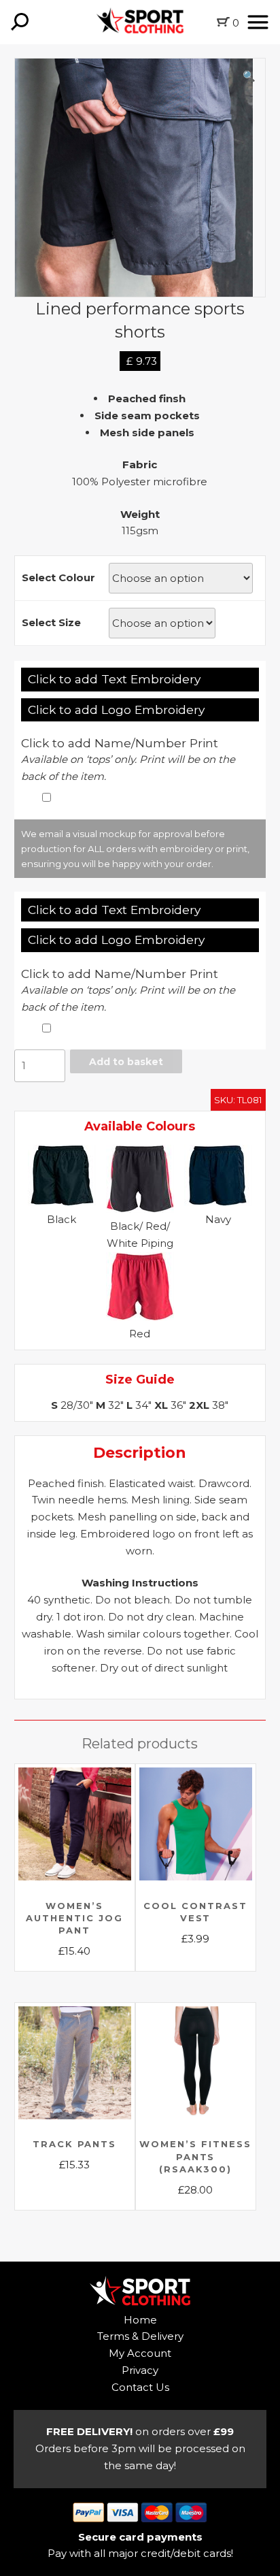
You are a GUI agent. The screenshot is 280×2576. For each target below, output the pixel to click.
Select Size (51, 622)
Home (140, 2320)
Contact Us (140, 2387)
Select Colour (58, 577)
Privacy (140, 2370)
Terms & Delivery (140, 2336)
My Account (140, 2353)
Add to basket (126, 1062)
